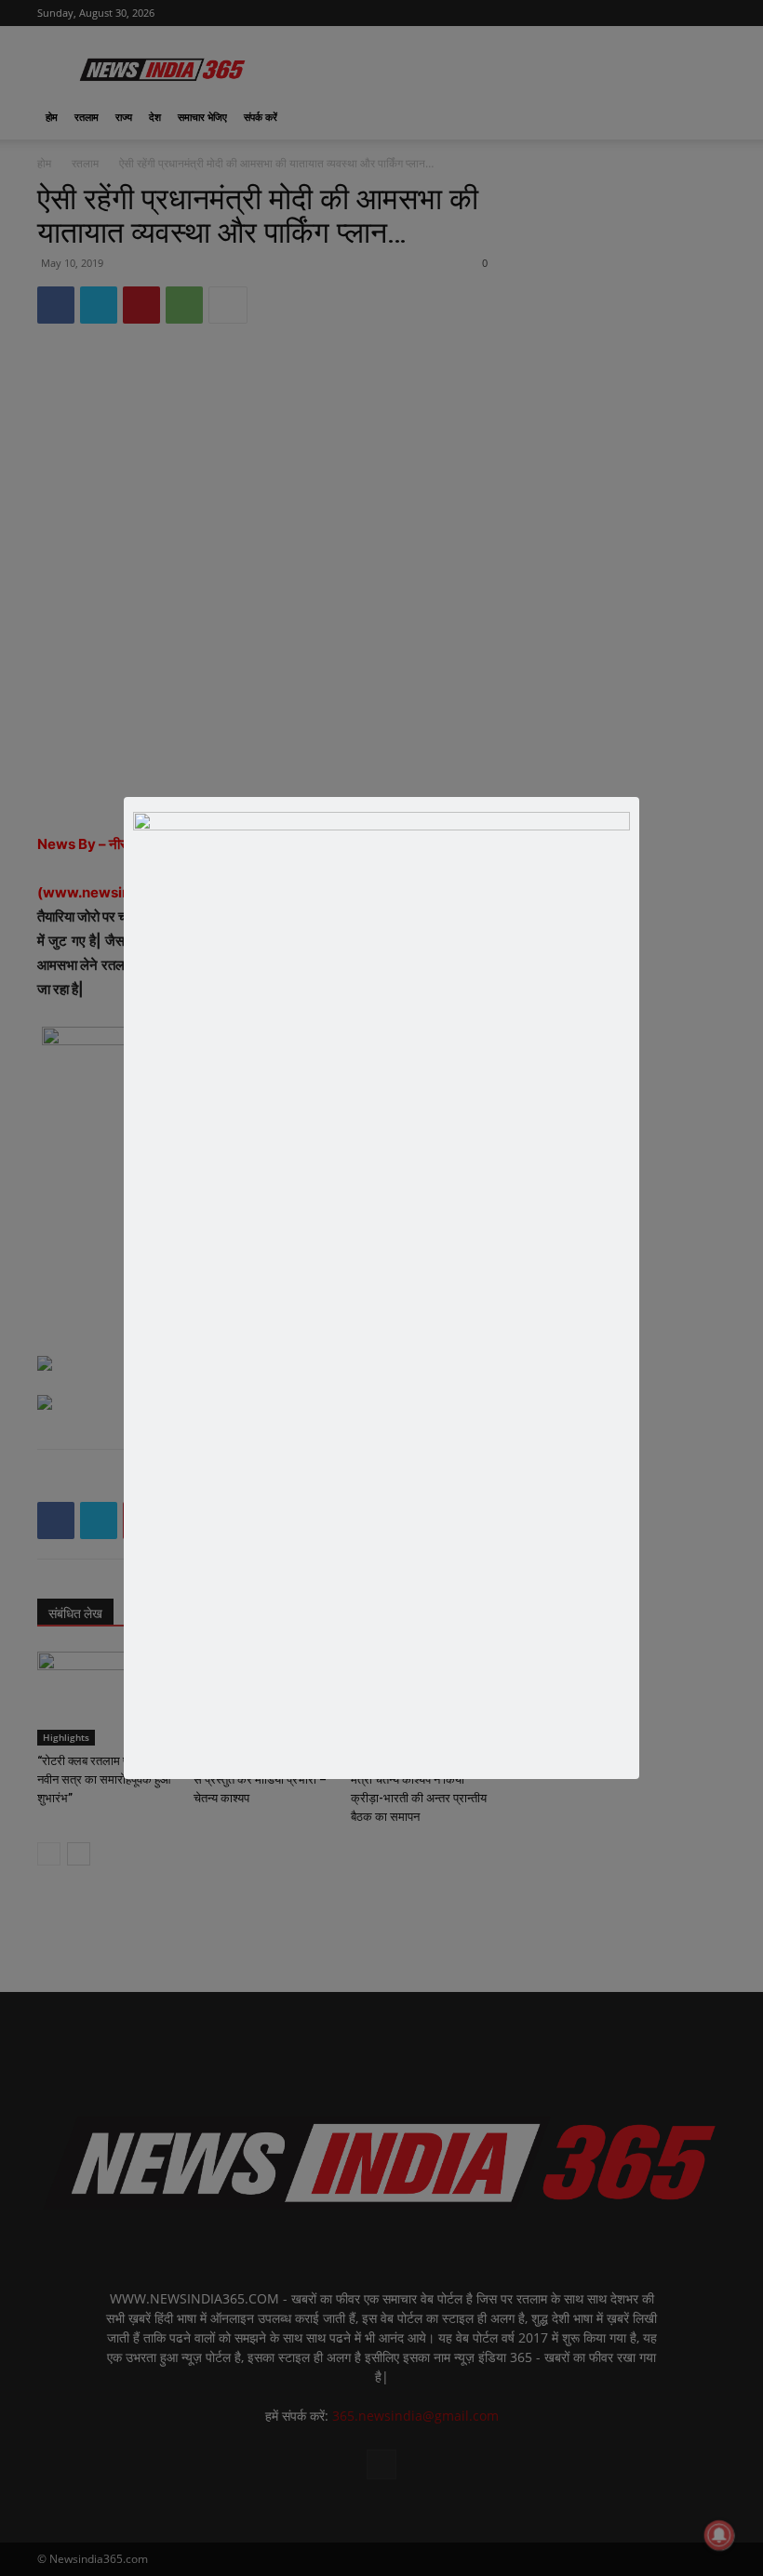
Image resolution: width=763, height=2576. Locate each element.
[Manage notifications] (719, 2535)
